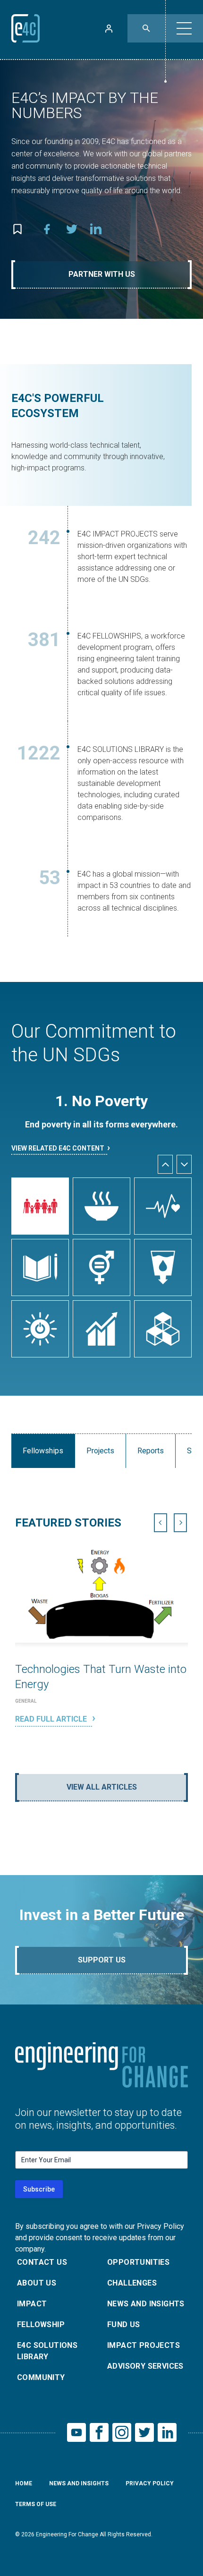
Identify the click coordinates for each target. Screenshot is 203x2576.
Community (41, 2377)
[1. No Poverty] (40, 1206)
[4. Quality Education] (40, 1267)
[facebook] (47, 229)
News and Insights (146, 2304)
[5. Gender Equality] (101, 1267)
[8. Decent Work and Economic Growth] (101, 1329)
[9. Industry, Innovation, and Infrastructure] (163, 1329)
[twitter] (72, 229)
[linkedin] (96, 229)
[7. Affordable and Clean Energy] (40, 1329)
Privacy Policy (150, 2483)
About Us (37, 2283)
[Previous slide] (161, 1523)
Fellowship (41, 2324)
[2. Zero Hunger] (101, 1206)
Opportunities (138, 2262)
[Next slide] (184, 1164)
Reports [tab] (151, 1451)
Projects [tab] (100, 1451)
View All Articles (102, 1787)
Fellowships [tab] (43, 1451)
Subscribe (39, 2189)
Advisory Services (145, 2366)
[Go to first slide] (180, 1523)
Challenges (132, 2283)
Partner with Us (102, 274)
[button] (184, 28)
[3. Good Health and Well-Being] (163, 1206)
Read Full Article (52, 1719)
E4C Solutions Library (47, 2351)
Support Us (102, 1960)
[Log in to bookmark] (17, 229)
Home (24, 2483)
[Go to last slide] (165, 1164)
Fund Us (124, 2324)
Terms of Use (36, 2504)
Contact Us (42, 2262)
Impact (32, 2304)
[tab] (92, 1752)
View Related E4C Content (58, 1148)
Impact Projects (144, 2345)
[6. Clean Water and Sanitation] (163, 1267)
